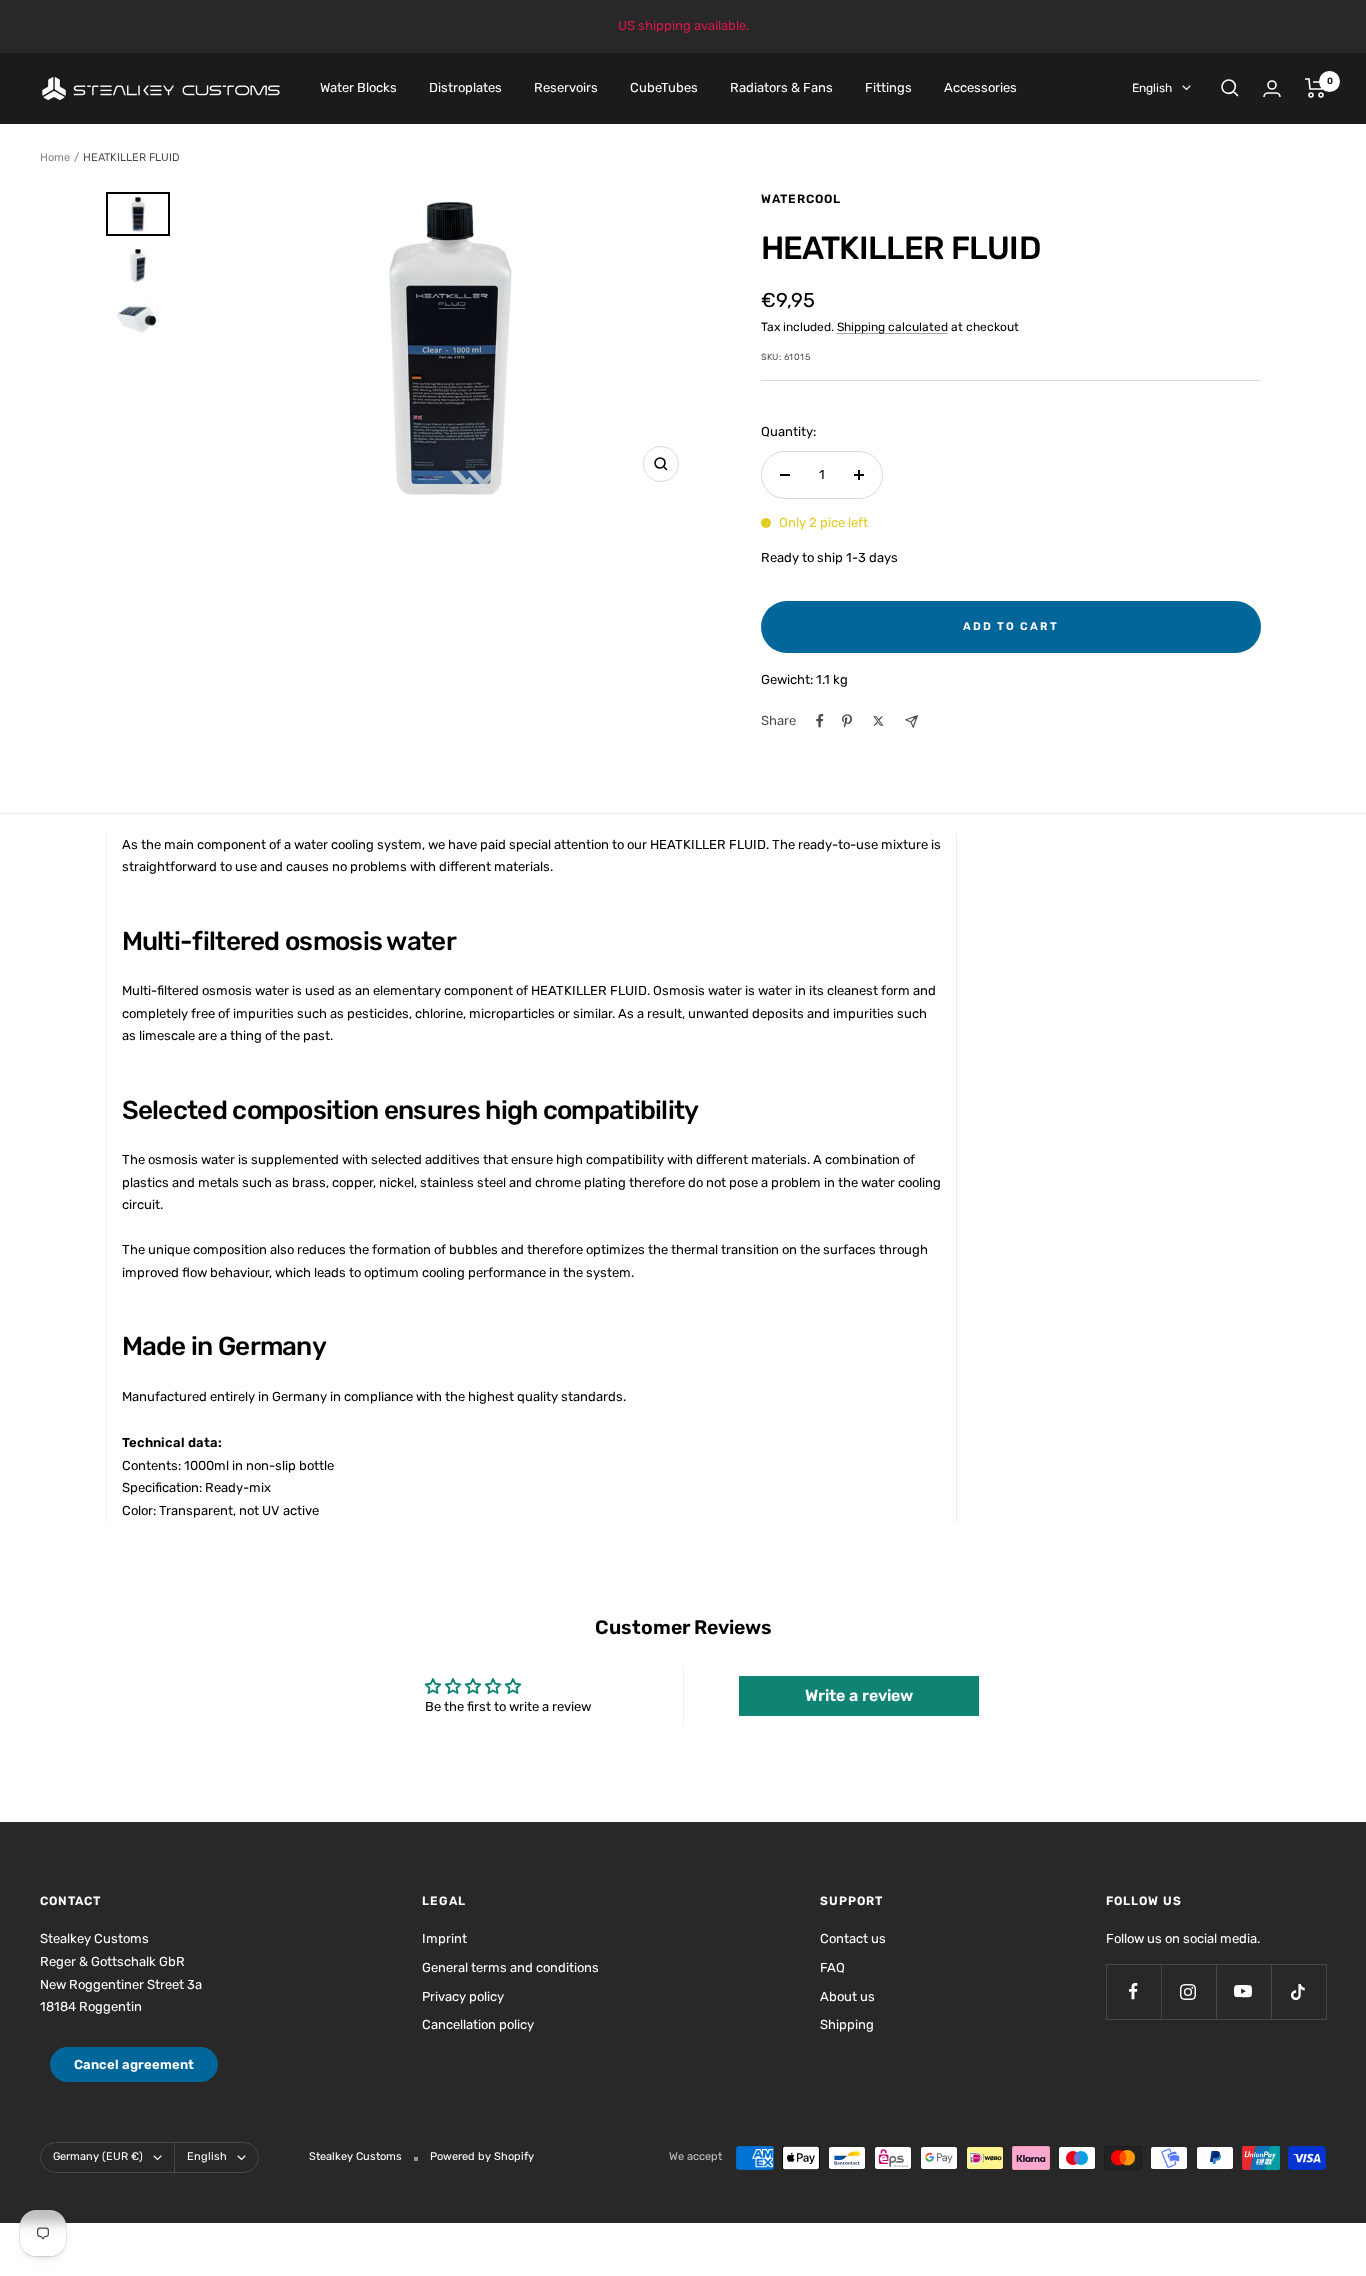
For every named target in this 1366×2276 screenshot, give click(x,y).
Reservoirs (566, 87)
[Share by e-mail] (911, 721)
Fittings (888, 87)
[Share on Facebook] (820, 721)
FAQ (832, 1967)
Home (55, 157)
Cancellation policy (478, 2024)
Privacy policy (463, 1996)
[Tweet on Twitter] (878, 721)
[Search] (1230, 88)
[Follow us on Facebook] (1133, 1991)
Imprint (444, 1938)
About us (847, 1996)
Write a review (859, 1695)
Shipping (847, 2024)
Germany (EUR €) (98, 2156)
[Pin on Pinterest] (847, 721)
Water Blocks (358, 87)
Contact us (853, 1938)
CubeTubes (664, 87)
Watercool (801, 199)
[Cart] (1315, 88)
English (1152, 88)
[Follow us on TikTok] (1298, 1991)
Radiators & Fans (781, 87)
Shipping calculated (892, 327)
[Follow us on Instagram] (1188, 1991)
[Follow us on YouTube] (1243, 1991)
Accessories (980, 87)
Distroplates (465, 87)
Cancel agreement (134, 2064)
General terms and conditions (510, 1967)
